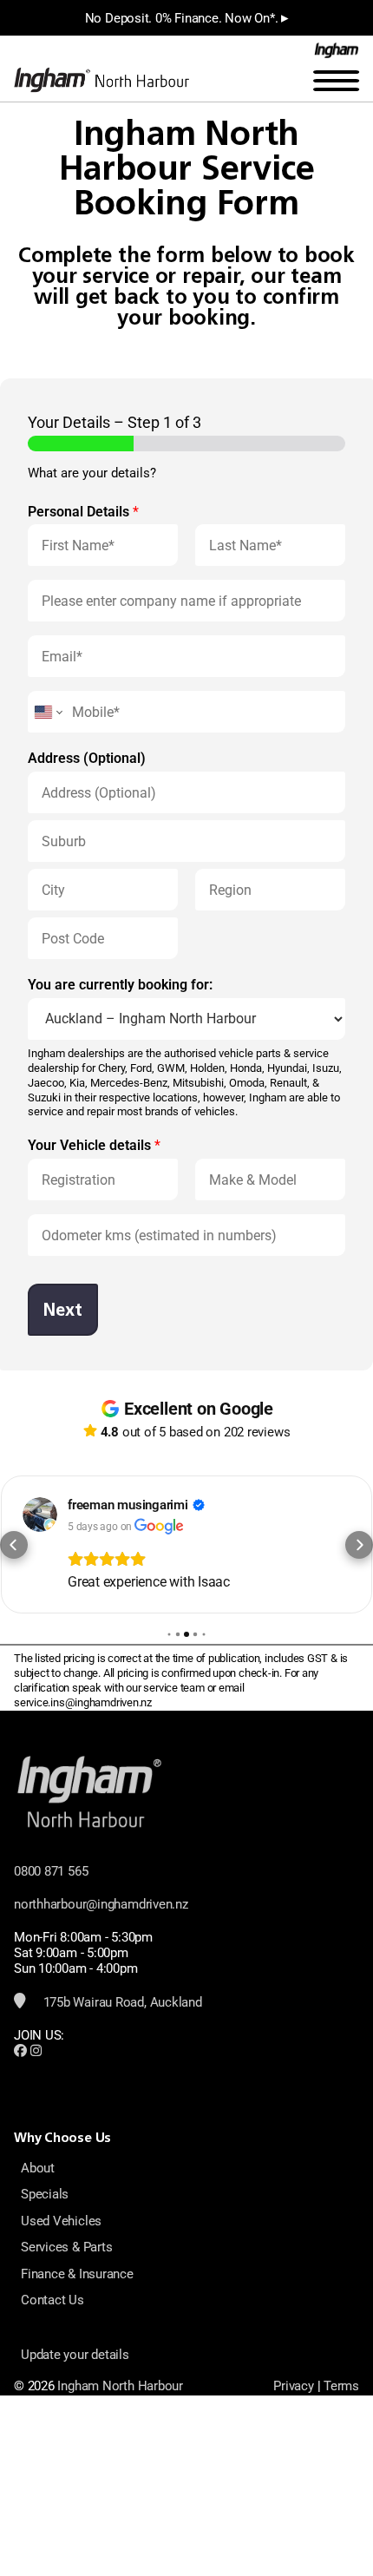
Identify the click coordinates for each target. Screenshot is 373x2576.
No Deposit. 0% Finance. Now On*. (187, 18)
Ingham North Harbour (120, 2386)
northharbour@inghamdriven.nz (101, 1904)
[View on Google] (40, 1515)
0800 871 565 (51, 1871)
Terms (341, 2386)
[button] (14, 1545)
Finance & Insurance (77, 2274)
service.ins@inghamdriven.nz (83, 1702)
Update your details (75, 2355)
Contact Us (52, 2300)
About (38, 2168)
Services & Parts (66, 2247)
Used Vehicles (61, 2221)
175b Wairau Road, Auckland (121, 2002)
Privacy (293, 2386)
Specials (45, 2194)
